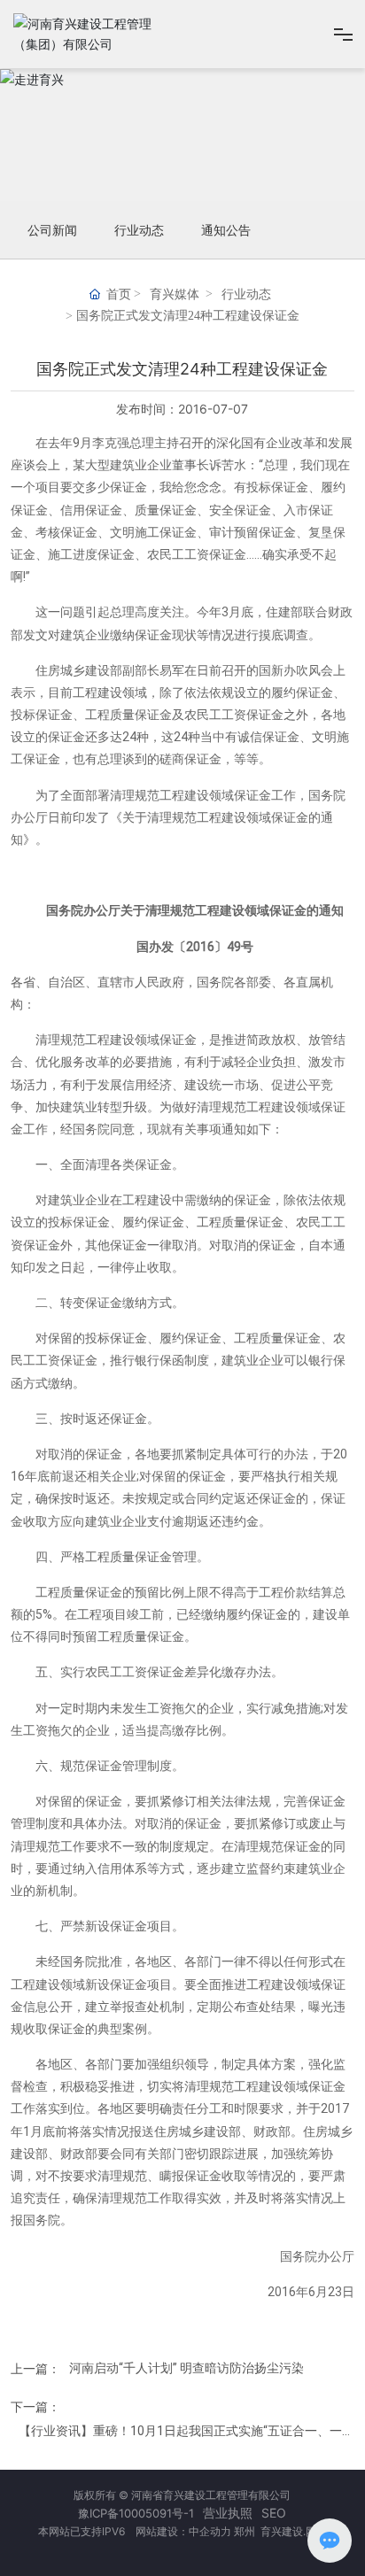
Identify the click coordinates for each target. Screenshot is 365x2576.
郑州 (246, 2531)
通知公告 (226, 230)
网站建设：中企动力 (182, 2531)
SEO (274, 2513)
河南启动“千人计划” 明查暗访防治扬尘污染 (186, 2367)
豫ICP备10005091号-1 (136, 2513)
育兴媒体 (175, 294)
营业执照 (228, 2513)
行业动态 (139, 230)
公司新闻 (52, 230)
